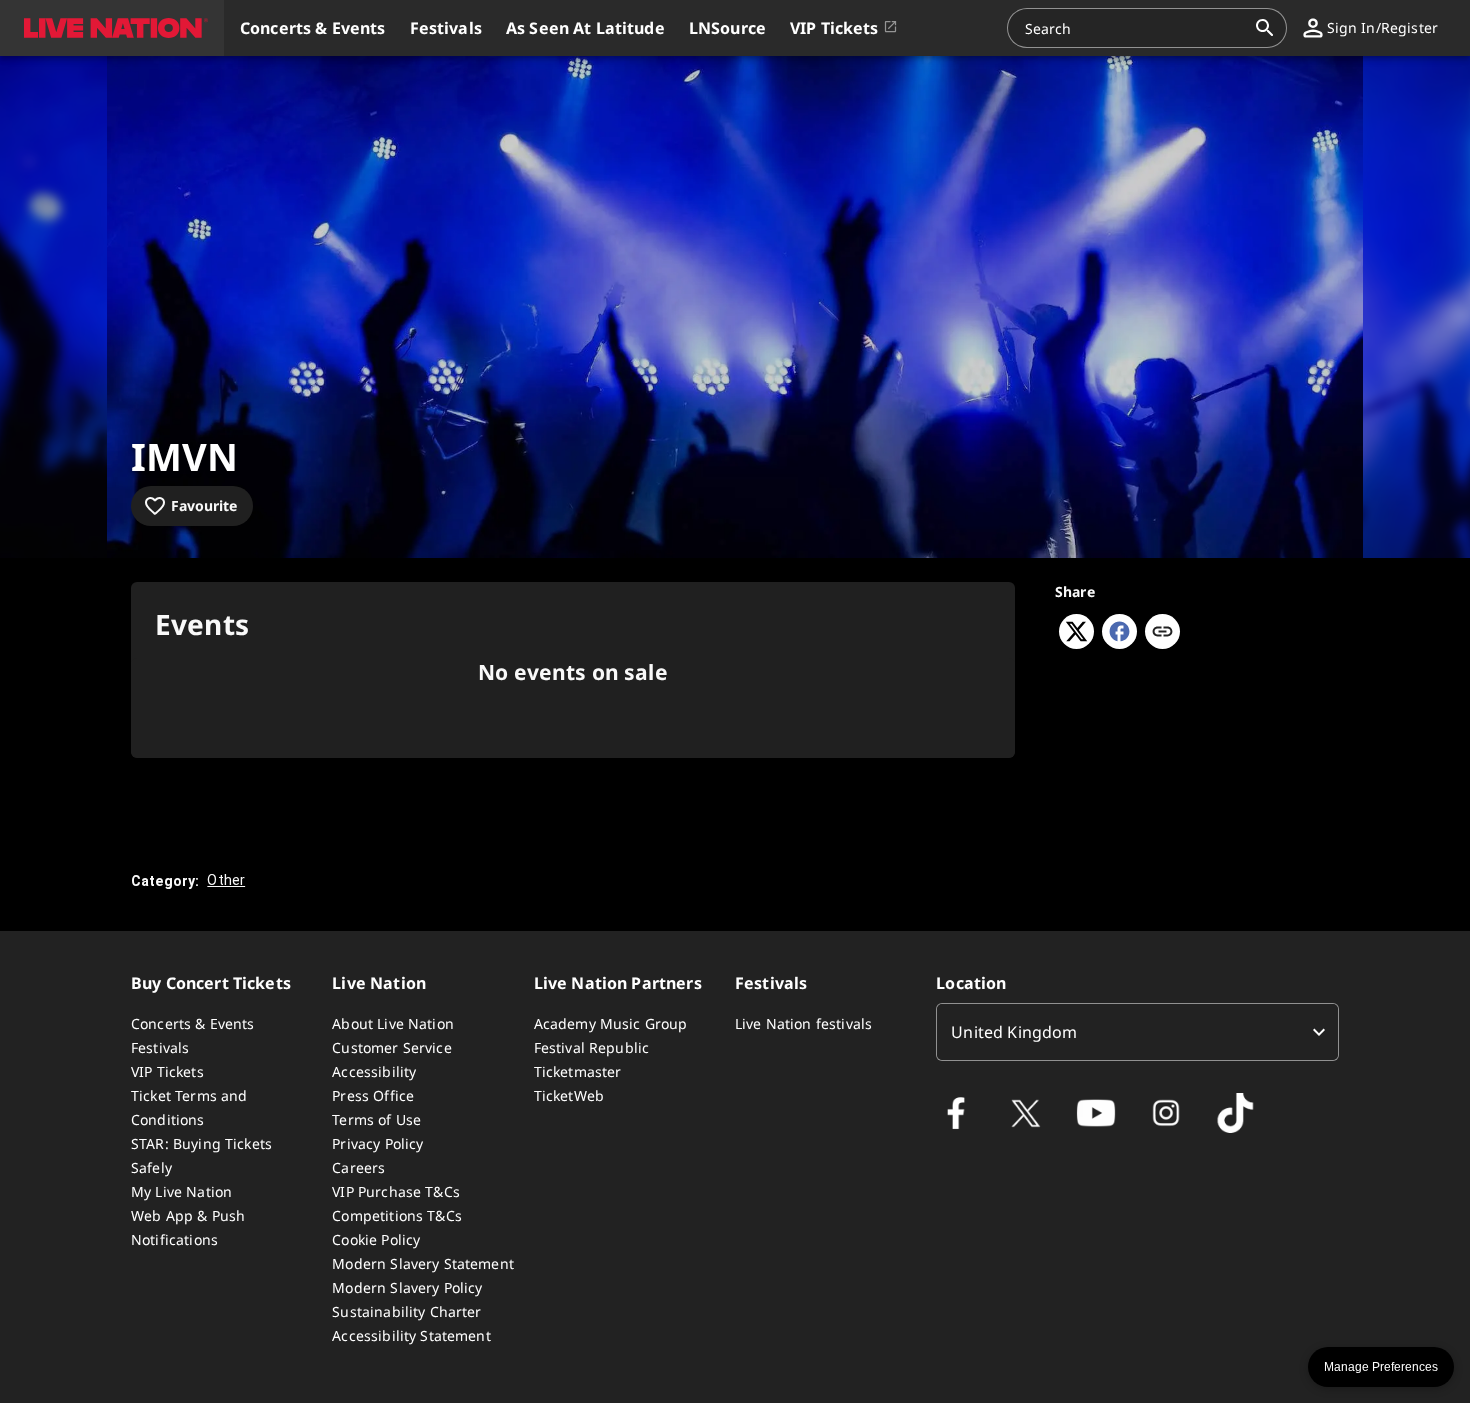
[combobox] (1135, 28)
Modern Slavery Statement (423, 1263)
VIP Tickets (167, 1071)
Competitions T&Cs (397, 1215)
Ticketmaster (578, 1071)
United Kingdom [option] (1014, 1032)
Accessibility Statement (411, 1335)
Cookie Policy (376, 1239)
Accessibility (374, 1071)
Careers (358, 1167)
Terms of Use (376, 1119)
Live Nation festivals (803, 1023)
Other (226, 880)
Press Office (373, 1095)
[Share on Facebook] (1119, 643)
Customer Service (391, 1047)
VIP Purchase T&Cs (396, 1191)
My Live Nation (181, 1191)
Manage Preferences (1381, 1367)
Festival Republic (592, 1047)
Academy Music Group (611, 1023)
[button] (112, 28)
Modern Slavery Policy (407, 1287)
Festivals (160, 1047)
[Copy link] (1162, 633)
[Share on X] (1076, 643)
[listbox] (1137, 1032)
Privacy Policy (377, 1143)
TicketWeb (569, 1095)
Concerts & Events (193, 1023)
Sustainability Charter (406, 1311)
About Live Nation (393, 1023)
